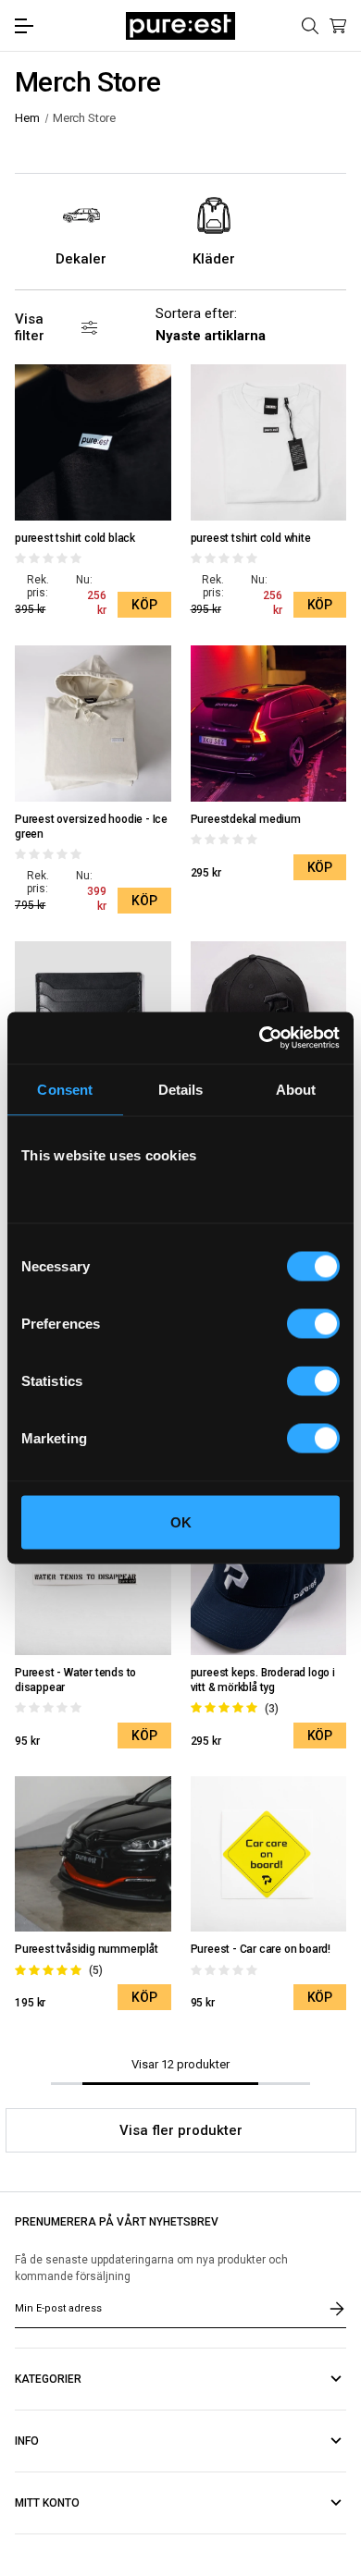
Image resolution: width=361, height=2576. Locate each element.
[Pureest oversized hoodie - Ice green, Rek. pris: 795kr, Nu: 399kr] (93, 724)
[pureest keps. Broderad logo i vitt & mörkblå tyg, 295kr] (269, 1578)
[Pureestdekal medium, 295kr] (269, 724)
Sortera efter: (196, 313)
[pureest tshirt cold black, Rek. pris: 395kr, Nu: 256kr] (93, 442)
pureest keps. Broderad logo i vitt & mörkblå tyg (263, 1680)
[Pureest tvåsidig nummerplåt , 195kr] (93, 1854)
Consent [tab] (65, 1089)
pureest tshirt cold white (251, 538)
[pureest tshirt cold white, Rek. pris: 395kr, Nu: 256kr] (269, 442)
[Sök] (310, 26)
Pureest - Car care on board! (261, 1949)
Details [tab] (181, 1089)
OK (181, 1522)
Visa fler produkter (181, 2130)
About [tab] (296, 1089)
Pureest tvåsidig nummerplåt (87, 1949)
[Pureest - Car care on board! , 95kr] (269, 1854)
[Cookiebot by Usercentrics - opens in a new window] (260, 1038)
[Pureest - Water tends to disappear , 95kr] (93, 1578)
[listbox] (218, 336)
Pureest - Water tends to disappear (75, 1680)
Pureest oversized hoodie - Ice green (91, 827)
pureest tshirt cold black (75, 538)
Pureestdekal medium (246, 819)
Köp (144, 605)
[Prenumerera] (337, 2309)
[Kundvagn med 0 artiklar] (338, 26)
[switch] (313, 1324)
